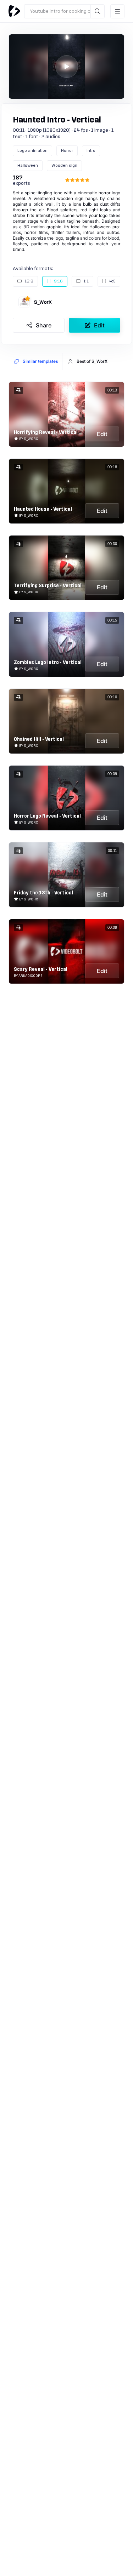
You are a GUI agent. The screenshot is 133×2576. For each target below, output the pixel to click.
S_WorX (43, 302)
